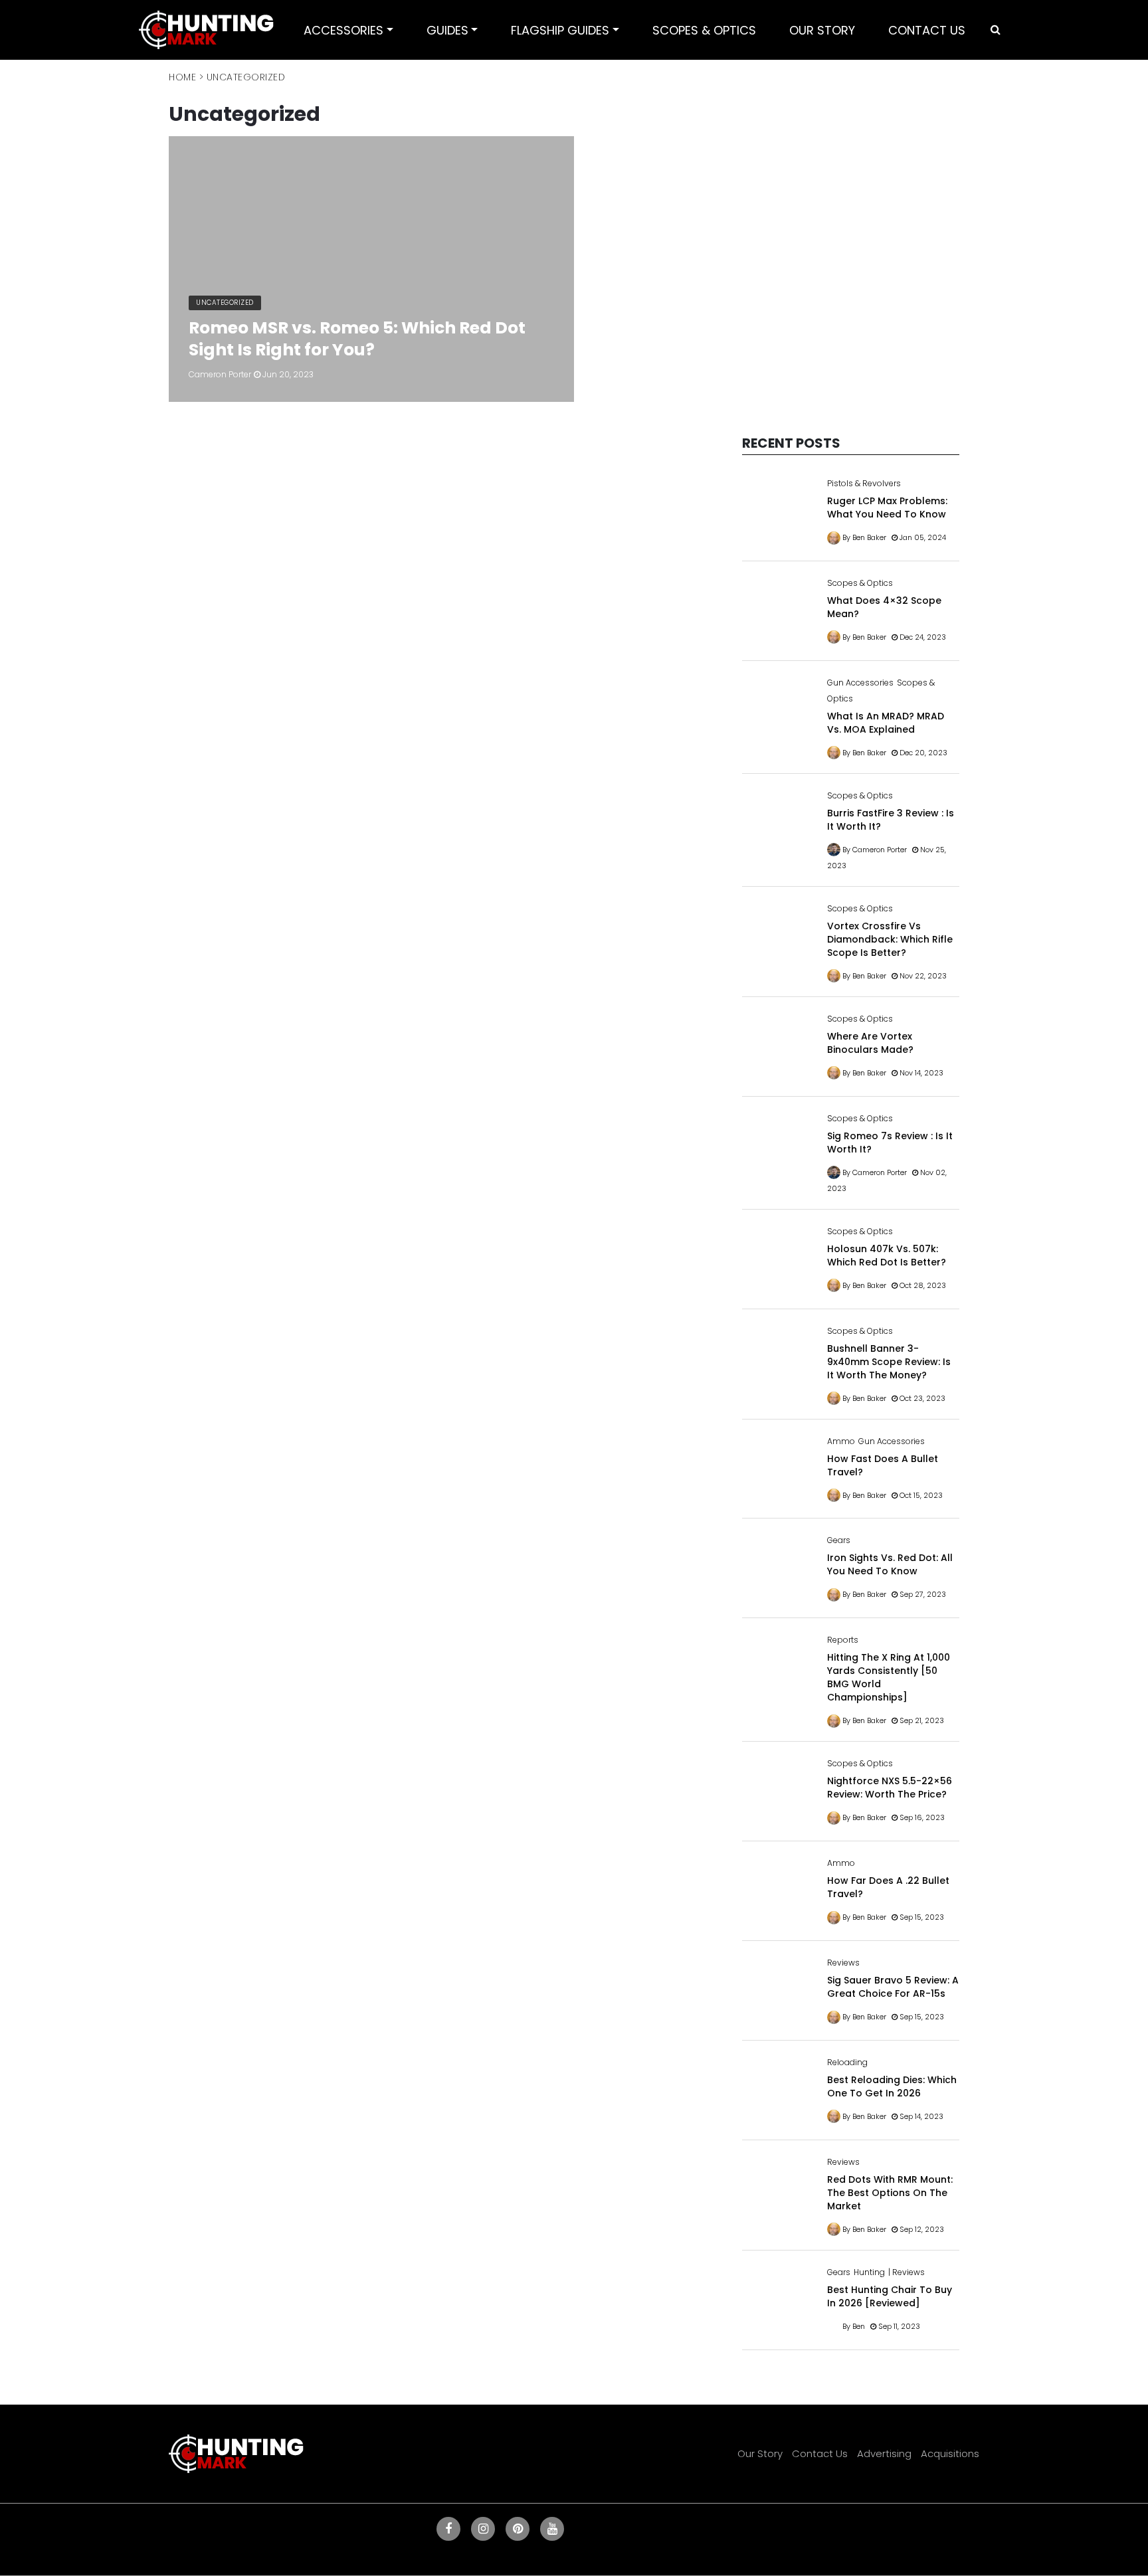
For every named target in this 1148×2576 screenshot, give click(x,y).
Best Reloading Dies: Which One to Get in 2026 (892, 2086)
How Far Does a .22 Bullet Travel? (888, 1887)
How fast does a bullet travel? (883, 1465)
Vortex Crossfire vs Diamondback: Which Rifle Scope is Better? (890, 939)
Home (182, 77)
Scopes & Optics (860, 583)
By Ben (854, 2326)
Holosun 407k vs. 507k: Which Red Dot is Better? (887, 1255)
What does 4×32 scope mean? (884, 607)
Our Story (760, 2453)
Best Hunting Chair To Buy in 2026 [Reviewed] (890, 2296)
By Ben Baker (864, 537)
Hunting (869, 2272)
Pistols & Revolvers (864, 483)
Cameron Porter (220, 374)
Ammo (841, 1441)
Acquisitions (950, 2453)
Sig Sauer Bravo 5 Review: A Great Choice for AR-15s (893, 1987)
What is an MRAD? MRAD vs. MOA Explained (886, 723)
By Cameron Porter (875, 850)
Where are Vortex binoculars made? (870, 1043)
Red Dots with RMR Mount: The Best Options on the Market (890, 2193)
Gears (839, 1540)
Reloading (847, 2062)
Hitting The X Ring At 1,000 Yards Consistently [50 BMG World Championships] (889, 1677)
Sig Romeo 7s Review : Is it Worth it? (890, 1143)
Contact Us (820, 2453)
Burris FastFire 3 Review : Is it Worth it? (891, 820)
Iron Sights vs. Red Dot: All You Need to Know (890, 1564)
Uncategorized (225, 303)
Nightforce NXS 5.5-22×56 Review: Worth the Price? (890, 1788)
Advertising (884, 2453)
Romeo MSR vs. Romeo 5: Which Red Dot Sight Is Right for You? (357, 339)
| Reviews (907, 2272)
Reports (843, 1640)
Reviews (843, 1963)
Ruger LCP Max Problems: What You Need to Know (887, 507)
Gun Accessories (860, 683)
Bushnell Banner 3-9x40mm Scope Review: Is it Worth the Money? (889, 1362)
